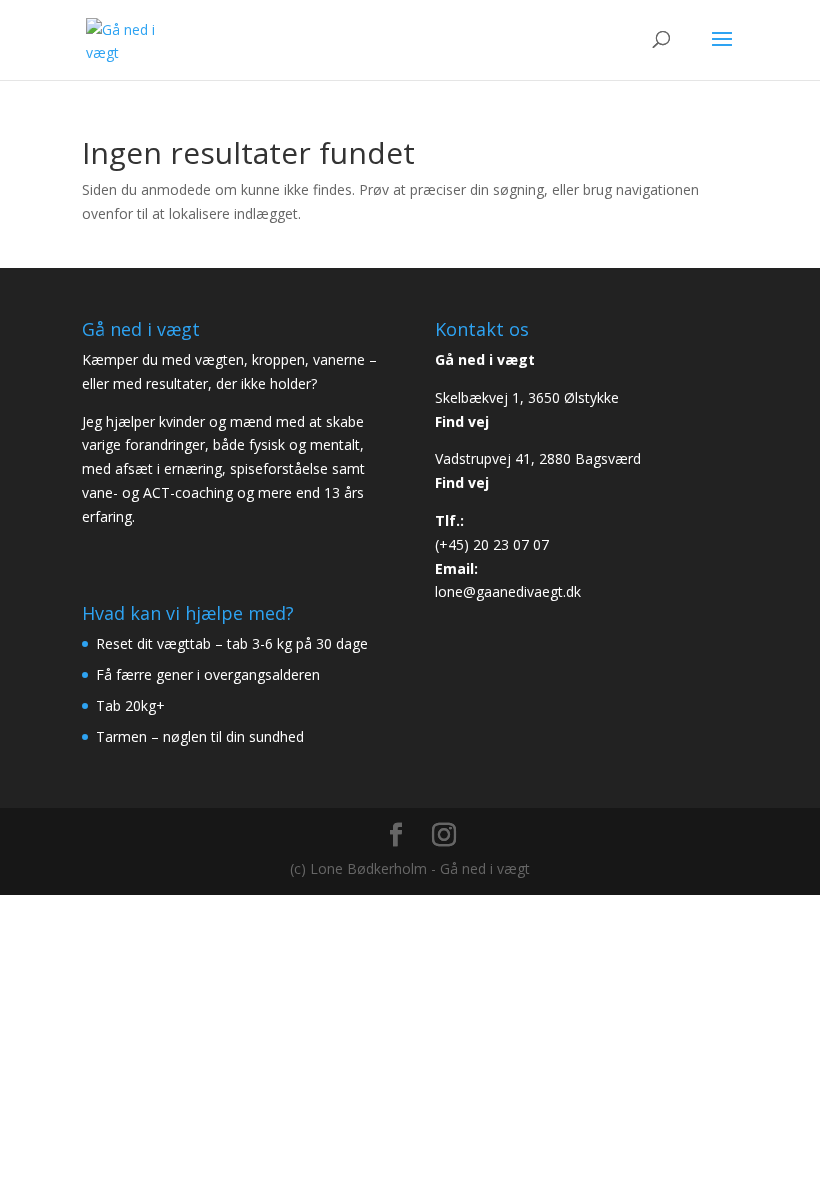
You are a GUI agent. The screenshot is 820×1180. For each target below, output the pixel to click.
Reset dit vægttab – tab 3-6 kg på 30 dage (232, 643)
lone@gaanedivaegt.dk (508, 591)
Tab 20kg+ (130, 705)
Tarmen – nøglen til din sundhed (200, 736)
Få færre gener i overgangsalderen (208, 674)
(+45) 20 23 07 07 (492, 544)
